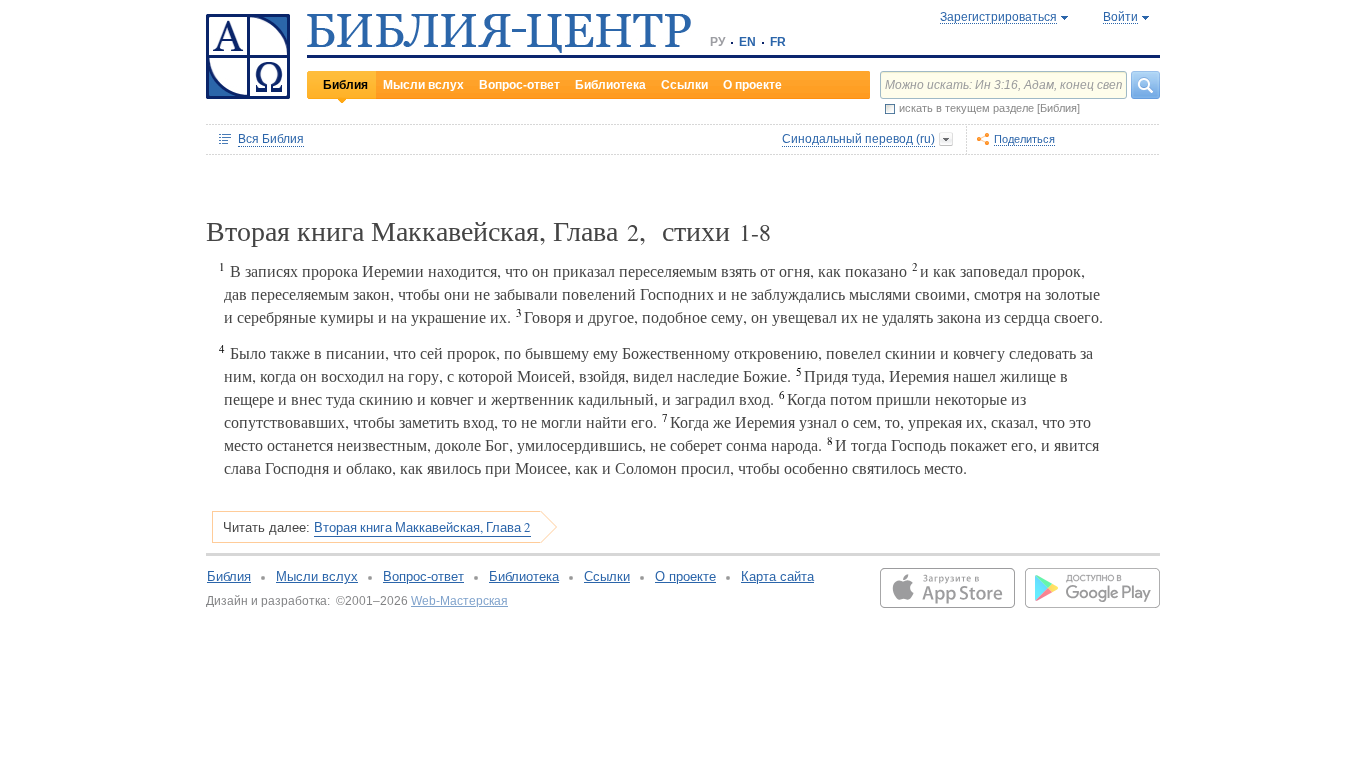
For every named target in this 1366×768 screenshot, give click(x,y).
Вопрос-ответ (519, 85)
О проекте (752, 85)
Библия (345, 85)
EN (747, 42)
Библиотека (610, 85)
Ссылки (684, 85)
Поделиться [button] (1024, 139)
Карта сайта (777, 576)
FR (778, 42)
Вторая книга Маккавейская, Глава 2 (422, 527)
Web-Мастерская (459, 601)
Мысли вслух (423, 85)
